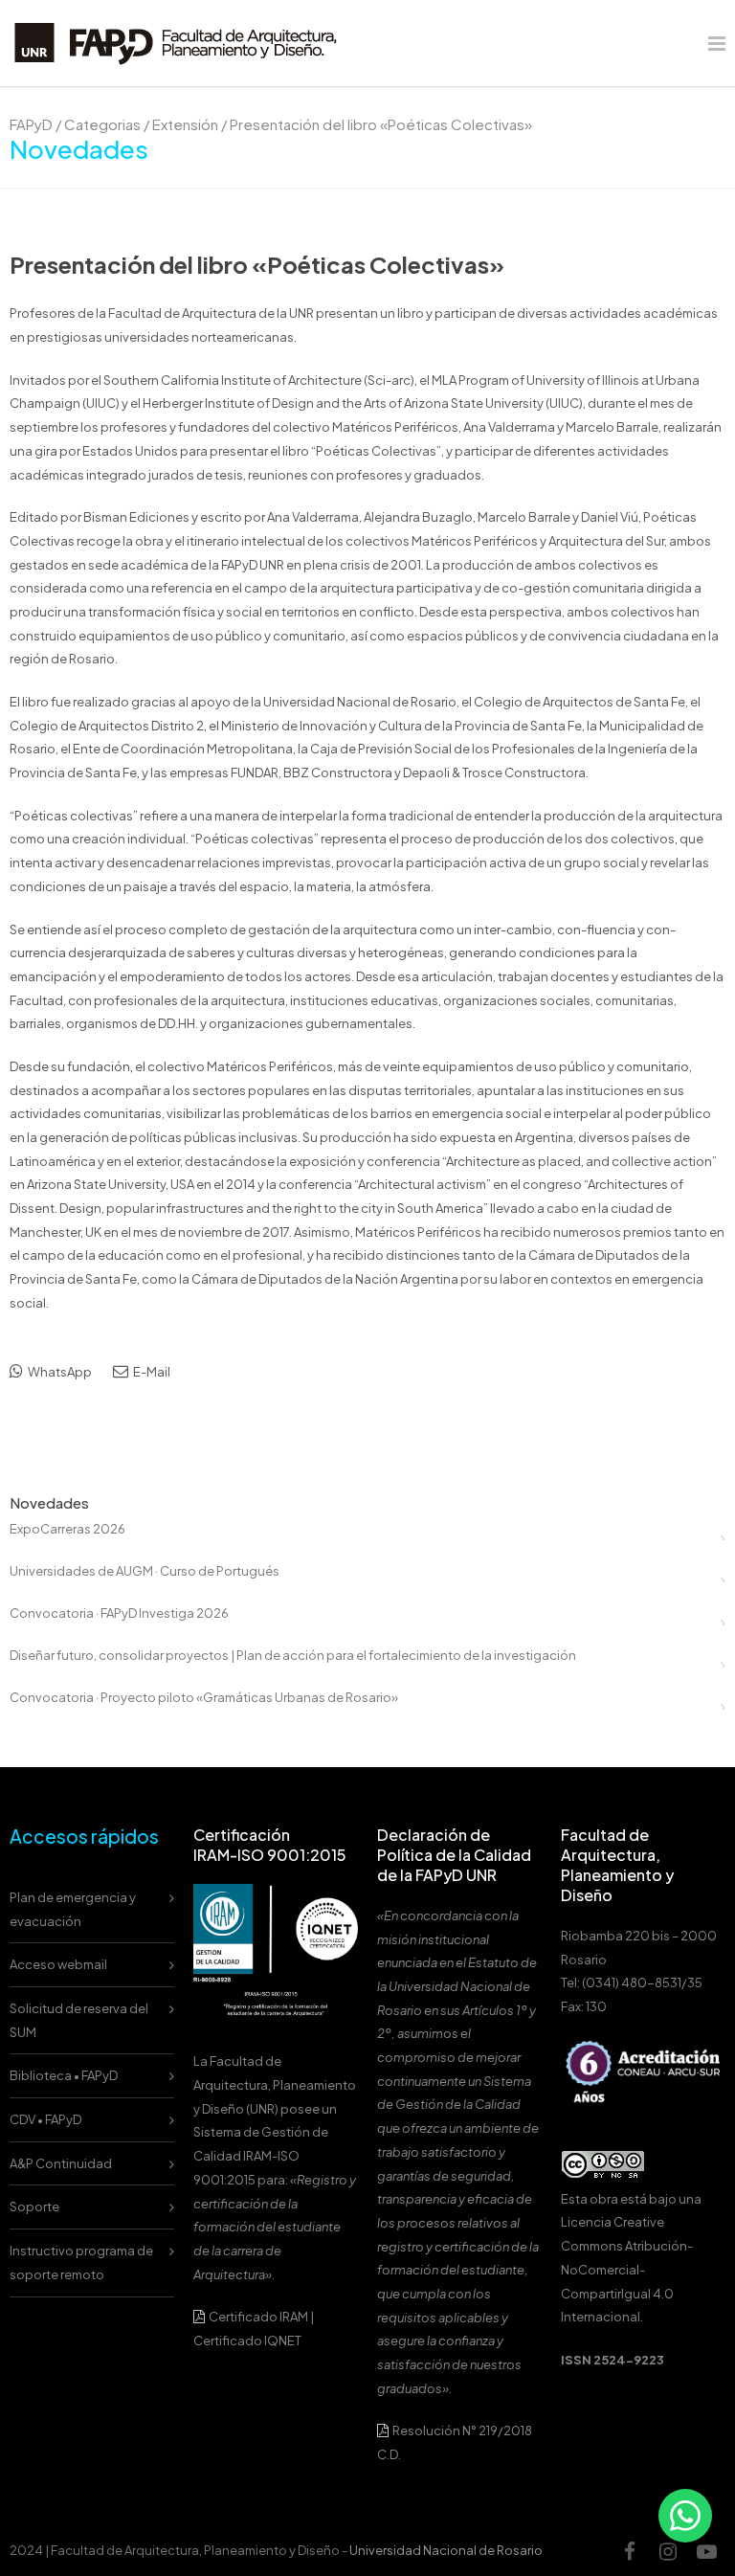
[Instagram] (668, 2551)
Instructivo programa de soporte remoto (81, 2262)
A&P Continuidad (61, 2163)
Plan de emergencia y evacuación (73, 1909)
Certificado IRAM (258, 2317)
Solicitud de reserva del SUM (79, 2020)
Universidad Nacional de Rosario (446, 2550)
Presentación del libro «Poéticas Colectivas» (257, 264)
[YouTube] (706, 2551)
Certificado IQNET (247, 2341)
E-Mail (151, 1372)
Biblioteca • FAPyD (64, 2075)
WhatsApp (59, 1372)
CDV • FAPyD (45, 2119)
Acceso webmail (58, 1964)
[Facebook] (630, 2551)
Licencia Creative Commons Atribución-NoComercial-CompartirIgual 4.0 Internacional (627, 2269)
